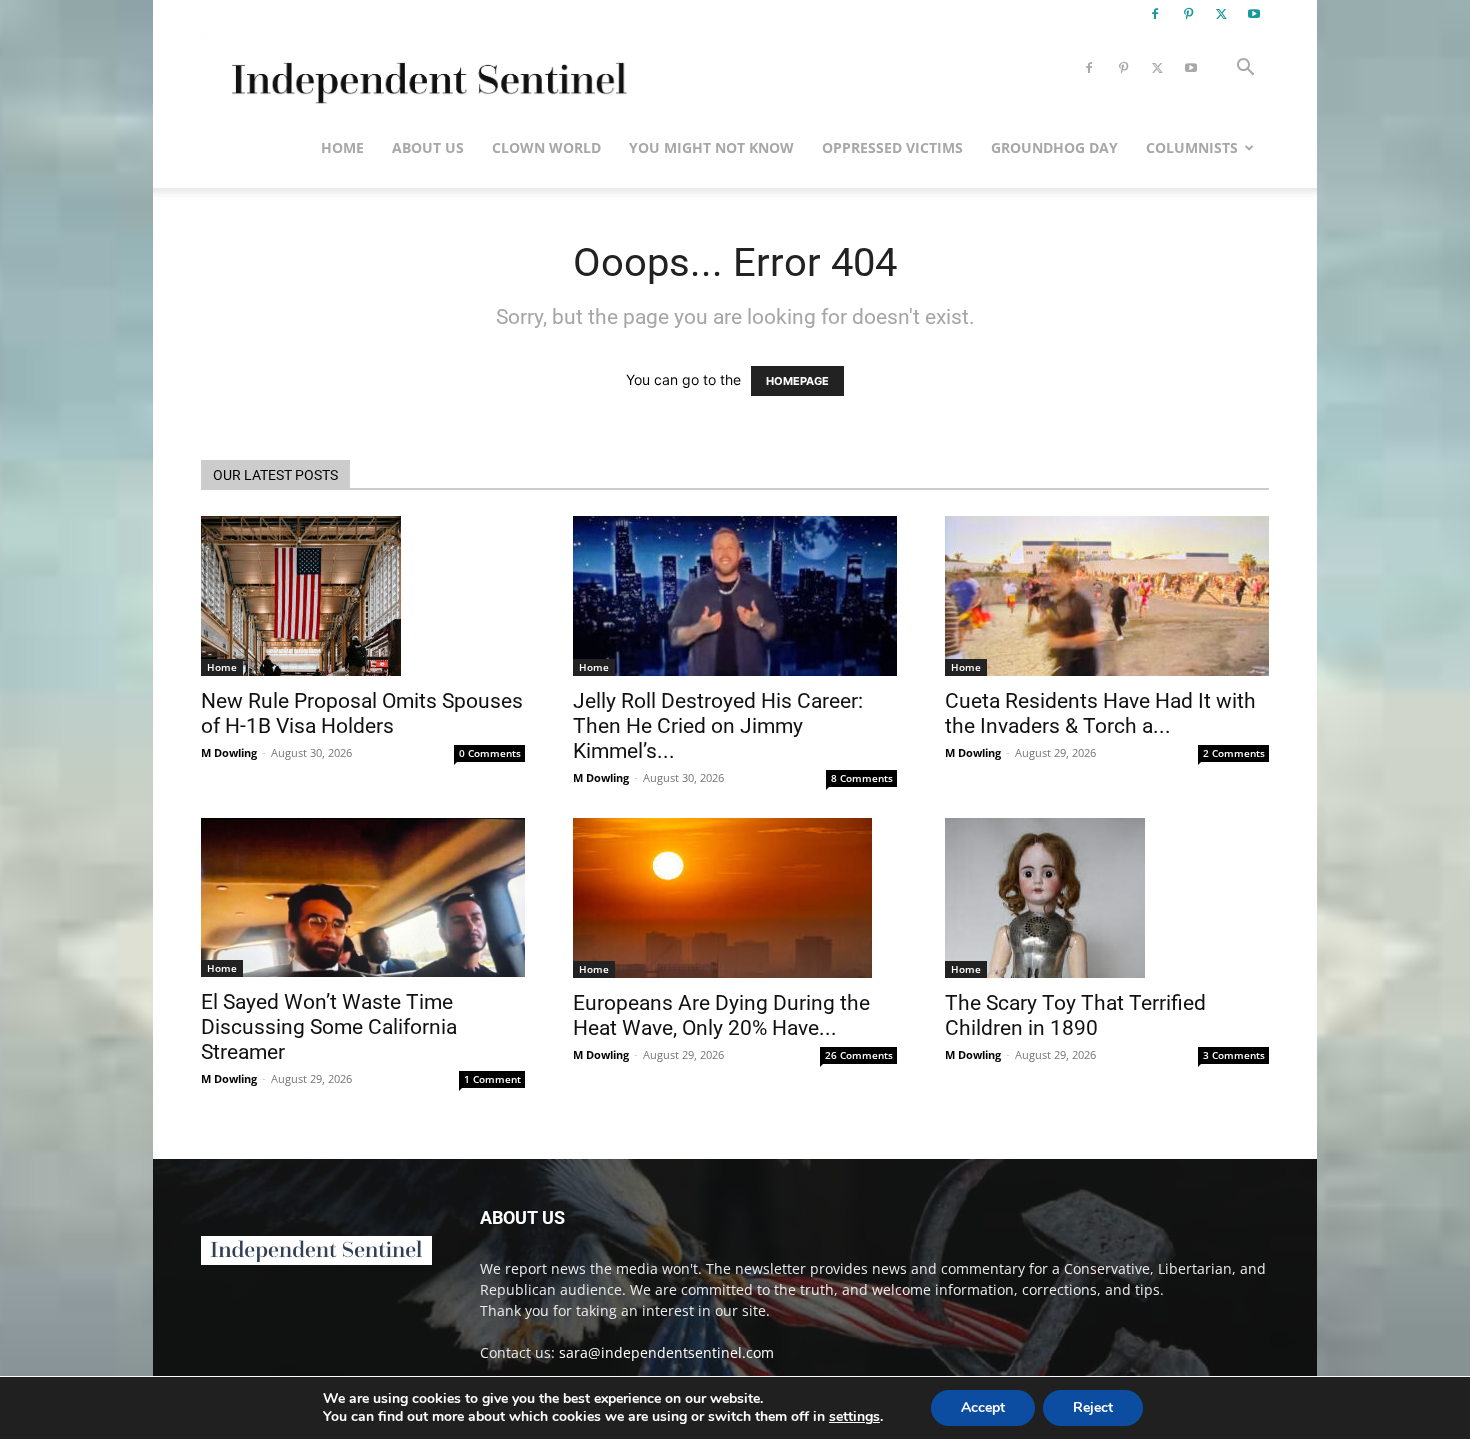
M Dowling (229, 752)
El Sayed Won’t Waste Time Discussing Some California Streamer (329, 1027)
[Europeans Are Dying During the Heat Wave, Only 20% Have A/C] (735, 898)
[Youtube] (1254, 14)
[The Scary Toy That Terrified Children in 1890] (1107, 898)
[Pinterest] (1188, 14)
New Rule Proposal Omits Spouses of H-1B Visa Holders (362, 713)
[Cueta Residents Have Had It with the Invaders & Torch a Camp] (1107, 596)
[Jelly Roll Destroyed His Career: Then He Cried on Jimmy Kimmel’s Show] (735, 596)
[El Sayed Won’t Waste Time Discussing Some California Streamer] (363, 897)
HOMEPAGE (797, 381)
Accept (983, 1407)
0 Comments (490, 753)
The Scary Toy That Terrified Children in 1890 (1075, 1015)
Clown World (546, 147)
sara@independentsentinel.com (666, 1352)
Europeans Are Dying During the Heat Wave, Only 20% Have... (721, 1015)
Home (342, 147)
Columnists (1192, 147)
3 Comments (1234, 1055)
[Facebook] (1155, 14)
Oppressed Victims (892, 147)
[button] (1245, 69)
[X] (1221, 14)
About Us (428, 147)
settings (854, 1417)
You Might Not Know (711, 147)
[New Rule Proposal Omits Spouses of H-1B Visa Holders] (363, 596)
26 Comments (859, 1055)
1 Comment (492, 1079)
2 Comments (1234, 753)
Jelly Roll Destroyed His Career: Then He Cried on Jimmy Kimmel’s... (718, 726)
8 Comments (862, 778)
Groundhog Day (1054, 147)
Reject (1093, 1407)
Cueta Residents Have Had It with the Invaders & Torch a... (1100, 713)
